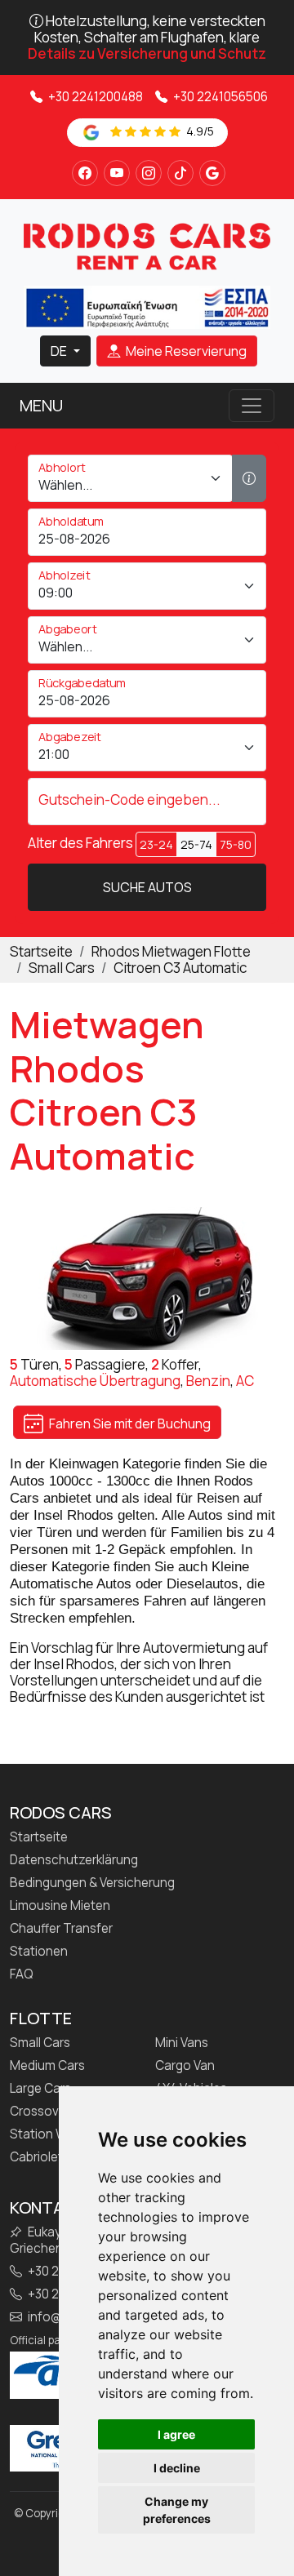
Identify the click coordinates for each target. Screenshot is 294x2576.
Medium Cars (47, 2066)
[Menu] (252, 406)
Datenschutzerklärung (74, 1860)
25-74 (196, 844)
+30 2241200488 (94, 97)
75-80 (236, 844)
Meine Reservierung (185, 351)
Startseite (39, 1837)
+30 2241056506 (219, 97)
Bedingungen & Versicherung (92, 1883)
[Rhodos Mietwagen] (147, 246)
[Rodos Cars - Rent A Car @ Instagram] (149, 173)
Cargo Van (185, 2066)
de (60, 351)
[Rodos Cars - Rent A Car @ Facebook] (85, 173)
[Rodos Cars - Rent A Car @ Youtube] (117, 173)
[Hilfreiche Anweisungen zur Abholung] (249, 478)
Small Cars (40, 2043)
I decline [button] (177, 2468)
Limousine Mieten (60, 1906)
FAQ (22, 1974)
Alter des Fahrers (80, 843)
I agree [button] (176, 2434)
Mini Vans (182, 2043)
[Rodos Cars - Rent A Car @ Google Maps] (212, 173)
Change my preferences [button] (177, 2510)
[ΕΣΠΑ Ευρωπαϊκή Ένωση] (147, 306)
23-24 (156, 844)
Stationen (39, 1952)
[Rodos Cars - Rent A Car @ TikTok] (180, 173)
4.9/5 (199, 131)
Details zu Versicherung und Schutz (147, 53)
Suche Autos (147, 887)
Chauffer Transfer (61, 1929)
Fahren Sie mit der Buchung (129, 1423)
